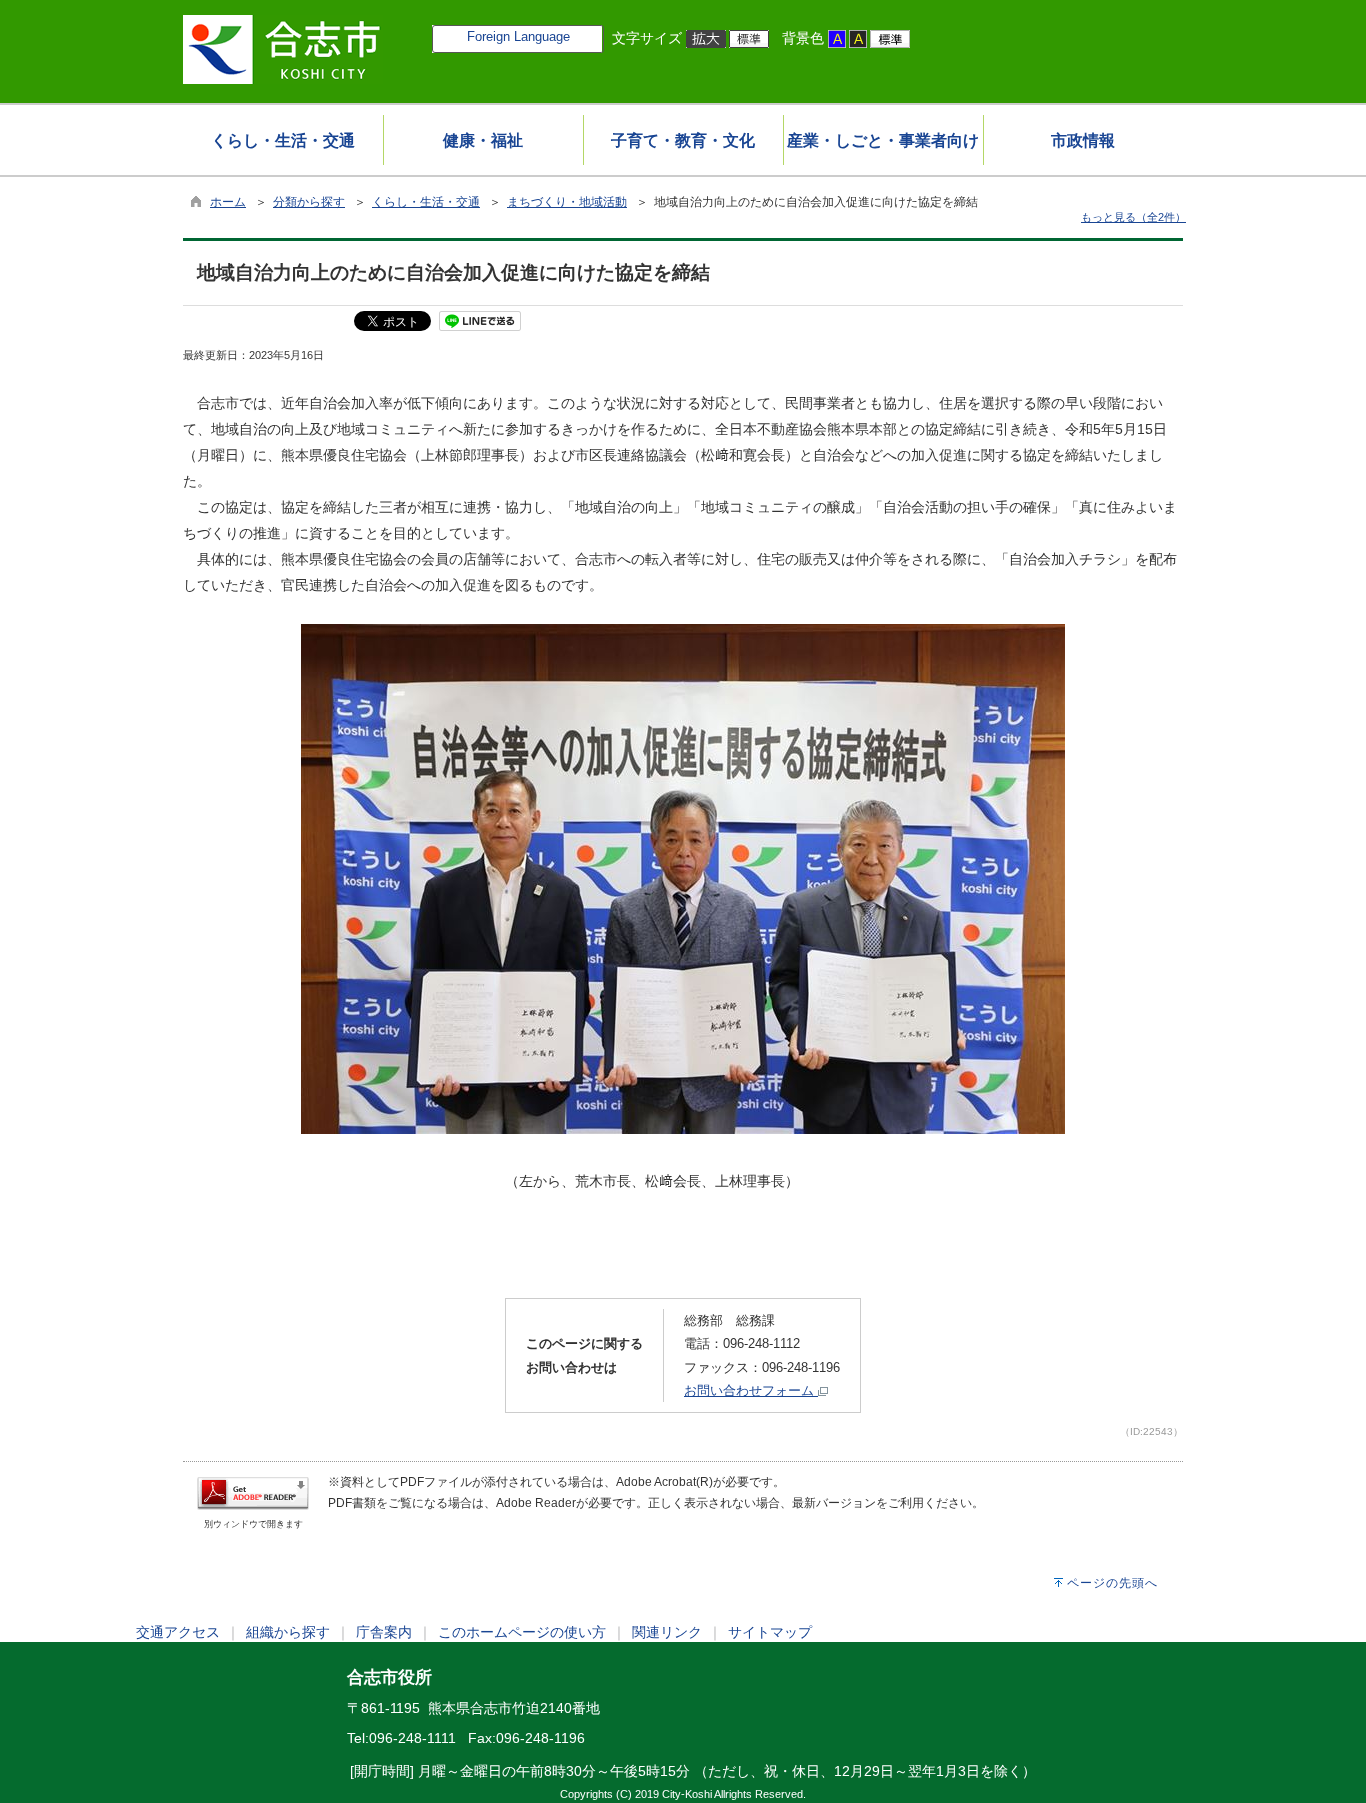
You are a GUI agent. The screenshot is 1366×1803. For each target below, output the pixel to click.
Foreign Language (518, 36)
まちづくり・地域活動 (567, 202)
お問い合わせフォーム (751, 1390)
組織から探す (288, 1632)
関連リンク (667, 1632)
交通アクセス (178, 1632)
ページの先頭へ (1112, 1583)
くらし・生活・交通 (426, 202)
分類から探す (309, 202)
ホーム (228, 202)
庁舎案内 (384, 1632)
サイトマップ (770, 1632)
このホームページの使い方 (522, 1632)
